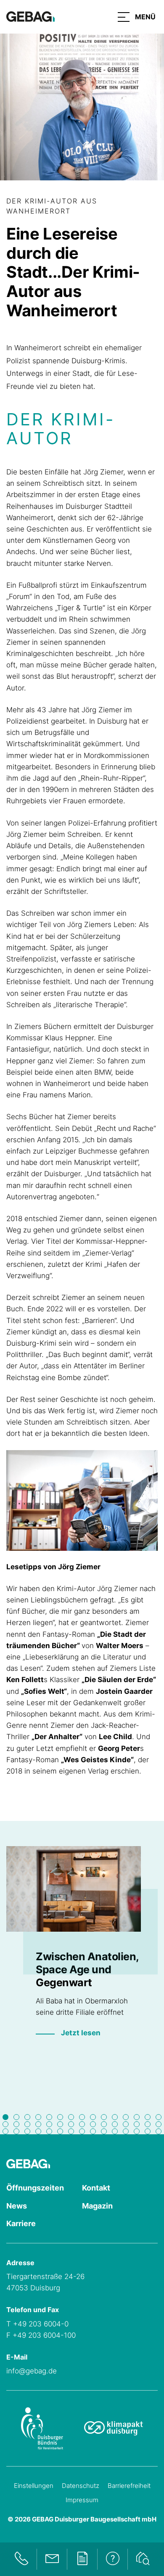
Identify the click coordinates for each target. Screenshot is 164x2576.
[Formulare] (82, 2559)
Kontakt (96, 2188)
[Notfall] (21, 2559)
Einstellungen (34, 2486)
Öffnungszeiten (35, 2188)
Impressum (82, 2500)
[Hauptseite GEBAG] (30, 16)
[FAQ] (112, 2559)
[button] (137, 17)
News (17, 2206)
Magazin (97, 2206)
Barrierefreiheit (129, 2486)
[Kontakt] (52, 2559)
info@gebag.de (32, 2371)
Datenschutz (81, 2486)
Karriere (21, 2223)
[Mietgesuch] (143, 2559)
